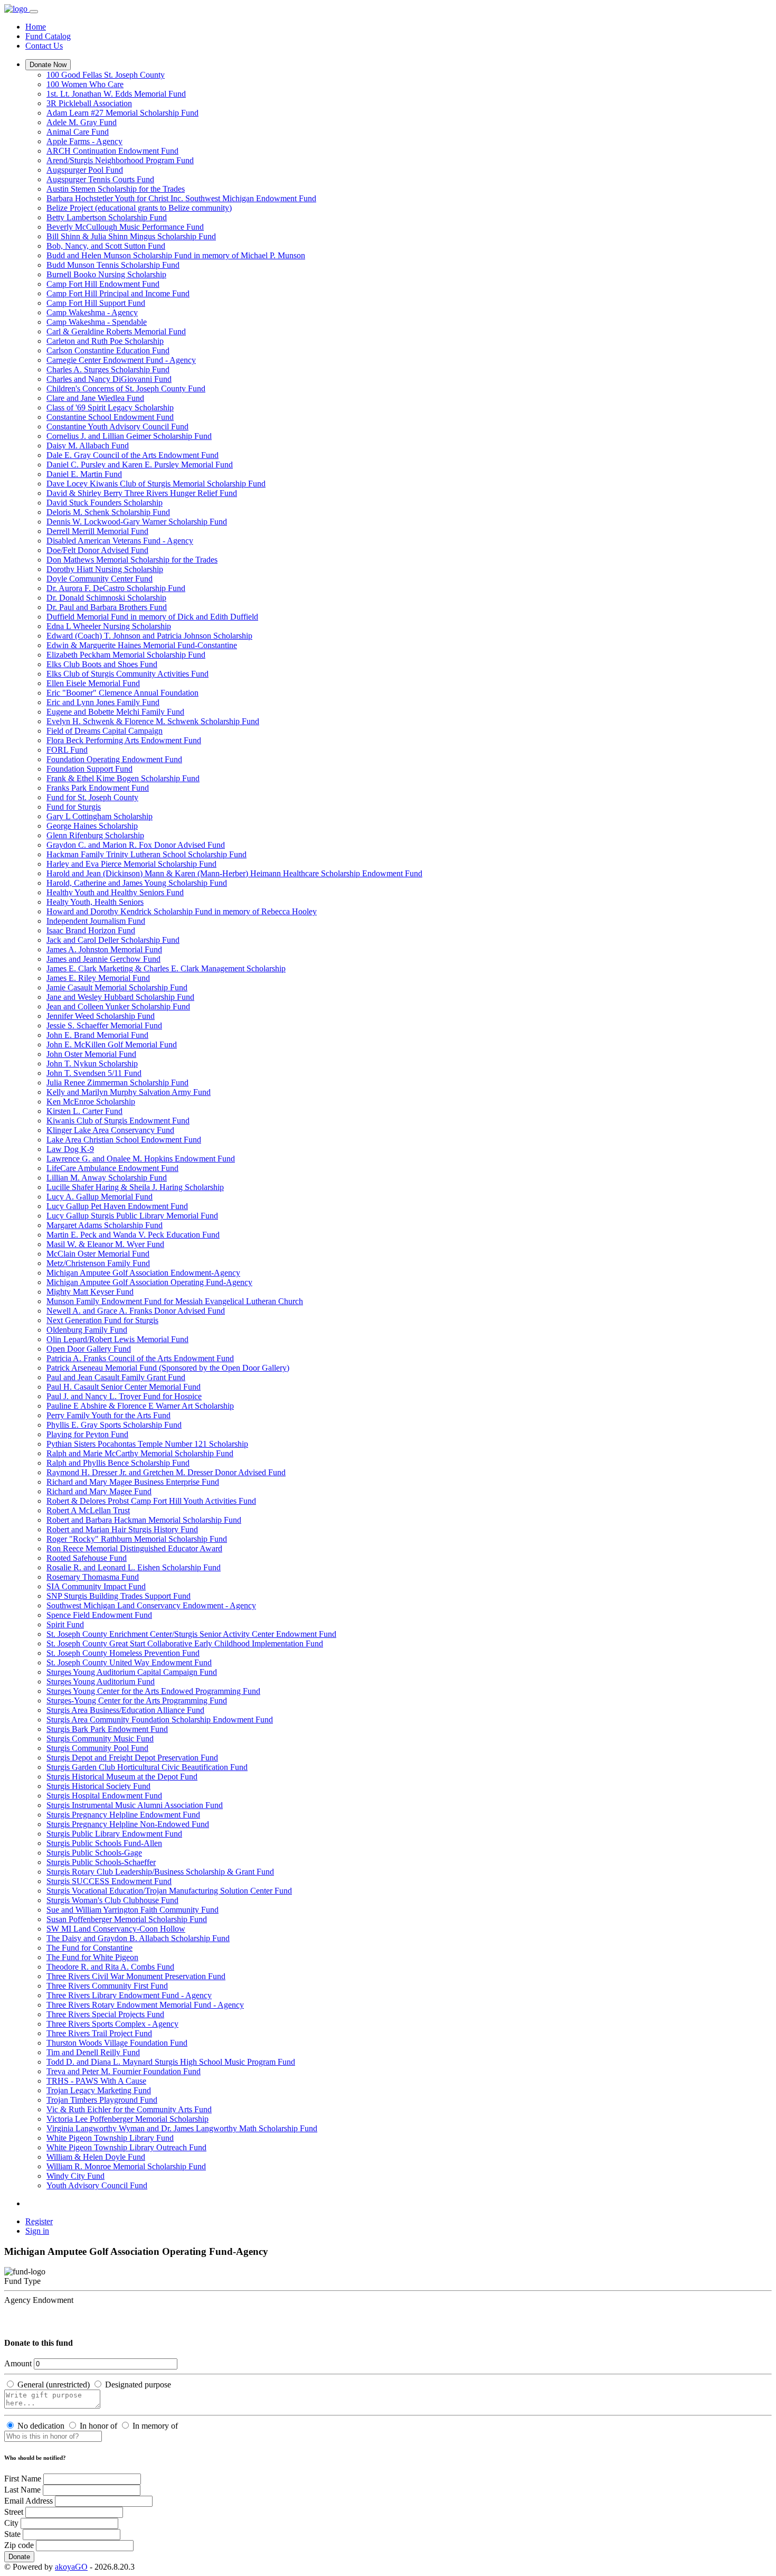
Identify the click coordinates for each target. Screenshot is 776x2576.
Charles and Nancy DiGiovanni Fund (109, 379)
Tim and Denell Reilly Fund (93, 2052)
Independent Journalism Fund (96, 921)
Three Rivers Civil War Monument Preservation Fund (136, 1976)
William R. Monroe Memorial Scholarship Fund (126, 2166)
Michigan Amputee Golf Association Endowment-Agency (143, 1273)
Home (36, 27)
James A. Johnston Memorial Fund (104, 949)
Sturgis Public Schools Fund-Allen (104, 1843)
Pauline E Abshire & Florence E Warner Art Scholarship (140, 1406)
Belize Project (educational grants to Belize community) (139, 208)
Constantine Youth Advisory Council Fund (117, 427)
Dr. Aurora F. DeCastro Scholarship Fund (116, 588)
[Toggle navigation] (34, 12)
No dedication (41, 2426)
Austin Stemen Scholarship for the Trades (116, 189)
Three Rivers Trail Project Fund (99, 2033)
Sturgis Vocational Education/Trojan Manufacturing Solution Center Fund (169, 1891)
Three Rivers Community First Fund (107, 1986)
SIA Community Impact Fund (96, 1586)
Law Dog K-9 (70, 1149)
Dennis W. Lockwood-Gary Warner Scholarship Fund (137, 522)
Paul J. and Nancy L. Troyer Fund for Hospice (124, 1396)
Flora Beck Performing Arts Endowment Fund (124, 740)
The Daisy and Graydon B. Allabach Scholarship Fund (138, 1938)
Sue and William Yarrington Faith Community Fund (133, 1910)
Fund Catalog (48, 36)
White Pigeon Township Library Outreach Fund (126, 2147)
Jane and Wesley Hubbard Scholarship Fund (120, 997)
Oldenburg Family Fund (87, 1330)
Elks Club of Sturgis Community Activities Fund (127, 674)
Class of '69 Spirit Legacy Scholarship (110, 408)
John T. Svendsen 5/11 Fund (94, 1073)
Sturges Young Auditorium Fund (101, 1682)
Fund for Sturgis (74, 807)
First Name (23, 2479)
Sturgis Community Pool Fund (97, 1748)
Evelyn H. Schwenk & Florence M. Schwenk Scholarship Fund (153, 721)
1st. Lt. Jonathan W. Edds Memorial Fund (116, 94)
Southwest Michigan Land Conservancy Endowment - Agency (151, 1605)
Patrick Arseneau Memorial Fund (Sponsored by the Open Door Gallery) (168, 1368)
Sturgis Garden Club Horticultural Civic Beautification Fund (147, 1767)
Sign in (37, 2231)
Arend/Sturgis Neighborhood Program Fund (120, 160)
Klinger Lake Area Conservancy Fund (110, 1130)
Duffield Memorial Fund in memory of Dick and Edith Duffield (152, 617)
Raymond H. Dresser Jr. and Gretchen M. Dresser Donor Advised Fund (166, 1472)
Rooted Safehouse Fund (87, 1558)
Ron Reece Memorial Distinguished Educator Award (134, 1548)
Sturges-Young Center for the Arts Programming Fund (137, 1701)
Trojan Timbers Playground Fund (102, 2100)
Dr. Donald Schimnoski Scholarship (106, 598)
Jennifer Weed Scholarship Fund (101, 1016)
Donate (19, 2557)
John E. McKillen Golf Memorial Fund (112, 1045)
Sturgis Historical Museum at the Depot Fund (122, 1777)
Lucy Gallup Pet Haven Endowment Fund (117, 1206)
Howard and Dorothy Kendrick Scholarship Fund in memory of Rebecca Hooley (182, 911)
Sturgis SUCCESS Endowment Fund (109, 1881)
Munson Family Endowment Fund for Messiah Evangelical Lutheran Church (175, 1301)
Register (39, 2221)
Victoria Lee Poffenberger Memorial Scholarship (127, 2119)
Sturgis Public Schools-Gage (94, 1853)
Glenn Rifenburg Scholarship (95, 835)
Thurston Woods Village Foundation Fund (117, 2043)
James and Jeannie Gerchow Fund (103, 959)
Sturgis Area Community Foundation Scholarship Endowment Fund (160, 1720)
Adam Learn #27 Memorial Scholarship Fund (122, 113)
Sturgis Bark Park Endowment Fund (107, 1729)
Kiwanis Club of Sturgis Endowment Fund (118, 1121)
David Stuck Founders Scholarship (105, 503)
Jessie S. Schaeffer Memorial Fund (104, 1025)
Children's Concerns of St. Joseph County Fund (126, 388)
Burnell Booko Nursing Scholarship (106, 274)
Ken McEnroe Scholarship (91, 1102)
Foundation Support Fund (89, 769)
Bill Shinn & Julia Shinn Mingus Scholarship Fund (131, 236)
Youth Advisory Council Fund (97, 2185)
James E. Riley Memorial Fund (98, 978)
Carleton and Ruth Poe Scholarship (105, 341)
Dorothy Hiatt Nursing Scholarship (105, 569)
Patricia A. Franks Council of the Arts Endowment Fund (140, 1358)
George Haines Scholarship (92, 826)
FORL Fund (67, 750)
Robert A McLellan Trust (88, 1510)
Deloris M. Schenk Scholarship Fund (108, 512)
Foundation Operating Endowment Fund (114, 759)
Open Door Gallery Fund (89, 1349)
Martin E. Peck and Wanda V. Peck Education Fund (133, 1235)
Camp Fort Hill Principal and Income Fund (118, 293)
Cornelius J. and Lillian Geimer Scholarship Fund (129, 436)
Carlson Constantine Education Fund (108, 350)
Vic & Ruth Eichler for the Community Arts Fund (129, 2109)
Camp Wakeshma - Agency (92, 312)
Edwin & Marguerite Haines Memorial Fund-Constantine (142, 645)
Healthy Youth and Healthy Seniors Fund (115, 892)
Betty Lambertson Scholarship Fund (107, 217)
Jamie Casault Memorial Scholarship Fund (117, 987)
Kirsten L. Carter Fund (84, 1111)
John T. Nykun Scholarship (92, 1064)
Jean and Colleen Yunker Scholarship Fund (118, 1006)
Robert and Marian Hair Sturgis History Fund (122, 1529)
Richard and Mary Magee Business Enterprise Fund (133, 1482)
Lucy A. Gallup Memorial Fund (100, 1197)
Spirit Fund (65, 1624)
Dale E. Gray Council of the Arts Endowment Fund (133, 455)
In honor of (98, 2426)
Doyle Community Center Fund (100, 579)
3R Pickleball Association (89, 103)
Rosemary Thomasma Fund (93, 1577)
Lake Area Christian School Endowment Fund (124, 1140)
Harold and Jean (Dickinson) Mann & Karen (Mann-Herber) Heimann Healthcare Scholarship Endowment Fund (234, 873)
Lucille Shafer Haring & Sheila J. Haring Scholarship (135, 1187)
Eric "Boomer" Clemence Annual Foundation (122, 693)
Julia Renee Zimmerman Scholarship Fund (117, 1083)
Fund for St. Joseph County (92, 797)
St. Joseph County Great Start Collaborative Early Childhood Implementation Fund (185, 1643)
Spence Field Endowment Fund (99, 1615)
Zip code (19, 2545)
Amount (18, 2363)
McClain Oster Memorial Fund (98, 1254)
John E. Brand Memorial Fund (97, 1035)
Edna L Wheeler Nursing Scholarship (109, 626)
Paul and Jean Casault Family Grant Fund (116, 1377)
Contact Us (44, 46)
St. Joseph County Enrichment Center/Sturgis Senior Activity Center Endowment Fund (191, 1634)
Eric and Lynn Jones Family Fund (103, 702)
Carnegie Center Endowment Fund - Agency (121, 360)
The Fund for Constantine (89, 1948)
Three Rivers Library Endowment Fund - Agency (129, 1995)
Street (14, 2512)
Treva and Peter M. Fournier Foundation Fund (124, 2071)
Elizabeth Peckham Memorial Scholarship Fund (126, 655)
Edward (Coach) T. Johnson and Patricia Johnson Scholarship (149, 636)
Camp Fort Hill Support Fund (96, 303)
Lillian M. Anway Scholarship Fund (107, 1178)
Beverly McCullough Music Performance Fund (125, 227)
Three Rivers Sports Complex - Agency (112, 2024)
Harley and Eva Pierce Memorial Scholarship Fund (131, 864)
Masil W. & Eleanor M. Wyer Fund (105, 1244)
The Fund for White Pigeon (92, 1957)
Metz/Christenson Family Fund (98, 1263)
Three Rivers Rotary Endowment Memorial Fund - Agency (145, 2005)
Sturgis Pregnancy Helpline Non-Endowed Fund (128, 1824)
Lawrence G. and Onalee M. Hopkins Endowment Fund (141, 1159)
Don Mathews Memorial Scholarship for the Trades (132, 560)
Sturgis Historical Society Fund (98, 1786)
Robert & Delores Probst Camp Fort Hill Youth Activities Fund (151, 1501)
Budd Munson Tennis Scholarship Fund (113, 265)
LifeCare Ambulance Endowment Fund (112, 1168)
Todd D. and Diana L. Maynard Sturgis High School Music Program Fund (171, 2062)
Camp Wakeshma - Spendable (97, 322)
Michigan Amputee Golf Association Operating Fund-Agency (149, 1282)
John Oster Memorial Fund (91, 1054)
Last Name (22, 2490)
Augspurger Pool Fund (85, 170)
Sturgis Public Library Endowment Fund (114, 1834)
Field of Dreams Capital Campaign (105, 731)
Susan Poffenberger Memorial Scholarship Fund (127, 1919)
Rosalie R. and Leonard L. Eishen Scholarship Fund (134, 1567)
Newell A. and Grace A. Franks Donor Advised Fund (136, 1311)
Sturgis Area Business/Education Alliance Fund (125, 1710)
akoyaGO (71, 2567)
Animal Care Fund (78, 132)
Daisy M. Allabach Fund (88, 446)
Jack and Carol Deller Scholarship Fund (113, 940)
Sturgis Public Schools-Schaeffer (101, 1862)
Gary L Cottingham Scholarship (100, 816)
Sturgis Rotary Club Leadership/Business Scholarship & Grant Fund (160, 1872)
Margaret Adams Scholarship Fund (105, 1225)
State (12, 2534)
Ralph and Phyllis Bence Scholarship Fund (118, 1463)
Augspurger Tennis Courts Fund (100, 179)
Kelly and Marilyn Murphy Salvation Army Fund (129, 1092)
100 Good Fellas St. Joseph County (106, 75)
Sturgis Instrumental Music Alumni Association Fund (135, 1805)
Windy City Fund (75, 2176)
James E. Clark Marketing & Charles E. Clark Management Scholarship (166, 968)
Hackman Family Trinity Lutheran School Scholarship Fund (146, 854)
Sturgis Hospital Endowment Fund (104, 1796)
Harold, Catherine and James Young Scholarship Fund (137, 883)
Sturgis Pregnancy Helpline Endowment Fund (123, 1815)
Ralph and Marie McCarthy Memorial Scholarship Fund (140, 1453)
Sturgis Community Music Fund (100, 1739)
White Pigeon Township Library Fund (110, 2138)
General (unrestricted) (54, 2385)
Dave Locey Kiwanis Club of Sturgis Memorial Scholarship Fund (156, 484)
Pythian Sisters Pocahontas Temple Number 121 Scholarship (147, 1444)
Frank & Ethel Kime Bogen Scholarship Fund (123, 778)
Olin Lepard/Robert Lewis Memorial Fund (117, 1339)
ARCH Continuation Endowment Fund (112, 151)
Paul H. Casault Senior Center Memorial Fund (124, 1387)
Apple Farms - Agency (84, 141)
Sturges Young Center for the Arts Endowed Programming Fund (153, 1691)
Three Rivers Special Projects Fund (105, 2014)
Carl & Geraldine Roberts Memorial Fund (116, 331)
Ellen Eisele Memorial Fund (93, 683)
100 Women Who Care (85, 84)
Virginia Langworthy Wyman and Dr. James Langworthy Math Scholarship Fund (182, 2128)
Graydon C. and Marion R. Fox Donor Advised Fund (136, 845)
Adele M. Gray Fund (82, 122)
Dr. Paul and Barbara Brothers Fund (107, 607)
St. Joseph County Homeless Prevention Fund (123, 1653)
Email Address (29, 2501)
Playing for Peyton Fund (87, 1434)
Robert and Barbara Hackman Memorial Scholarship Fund (144, 1520)
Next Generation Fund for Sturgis (102, 1320)
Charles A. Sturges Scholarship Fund (108, 369)
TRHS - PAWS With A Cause (96, 2081)
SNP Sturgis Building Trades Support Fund (119, 1596)
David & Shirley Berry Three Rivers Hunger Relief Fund (142, 493)
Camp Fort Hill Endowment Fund (103, 284)
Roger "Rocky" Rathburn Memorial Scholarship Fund (137, 1539)
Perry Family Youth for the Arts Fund (108, 1415)
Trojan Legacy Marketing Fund (99, 2090)
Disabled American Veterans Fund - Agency (120, 541)
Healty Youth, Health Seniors (95, 902)
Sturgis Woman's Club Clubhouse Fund (112, 1900)
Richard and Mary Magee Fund (99, 1491)
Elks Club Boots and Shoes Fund (102, 664)
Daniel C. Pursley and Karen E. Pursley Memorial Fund (140, 465)
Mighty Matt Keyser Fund (90, 1292)
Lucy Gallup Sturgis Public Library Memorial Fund (132, 1216)
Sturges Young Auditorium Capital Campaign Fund (132, 1672)
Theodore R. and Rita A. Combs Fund (110, 1967)
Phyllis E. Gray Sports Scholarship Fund (114, 1425)
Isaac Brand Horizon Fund (91, 930)
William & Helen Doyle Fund (96, 2157)
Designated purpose (138, 2385)
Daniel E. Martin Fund (84, 474)
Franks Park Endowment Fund (98, 788)
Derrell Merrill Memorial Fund (97, 531)
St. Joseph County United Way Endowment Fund (129, 1662)
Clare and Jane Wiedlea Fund (95, 398)
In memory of (155, 2426)
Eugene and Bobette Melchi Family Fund (115, 712)
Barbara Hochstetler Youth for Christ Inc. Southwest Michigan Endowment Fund (181, 198)
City (11, 2523)
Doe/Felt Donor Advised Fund (97, 550)
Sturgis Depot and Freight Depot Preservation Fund (132, 1758)
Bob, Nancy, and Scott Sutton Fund (106, 246)
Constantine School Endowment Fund (110, 417)
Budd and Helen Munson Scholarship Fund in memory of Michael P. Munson (176, 255)
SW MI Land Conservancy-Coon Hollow (116, 1929)
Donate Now (48, 65)
